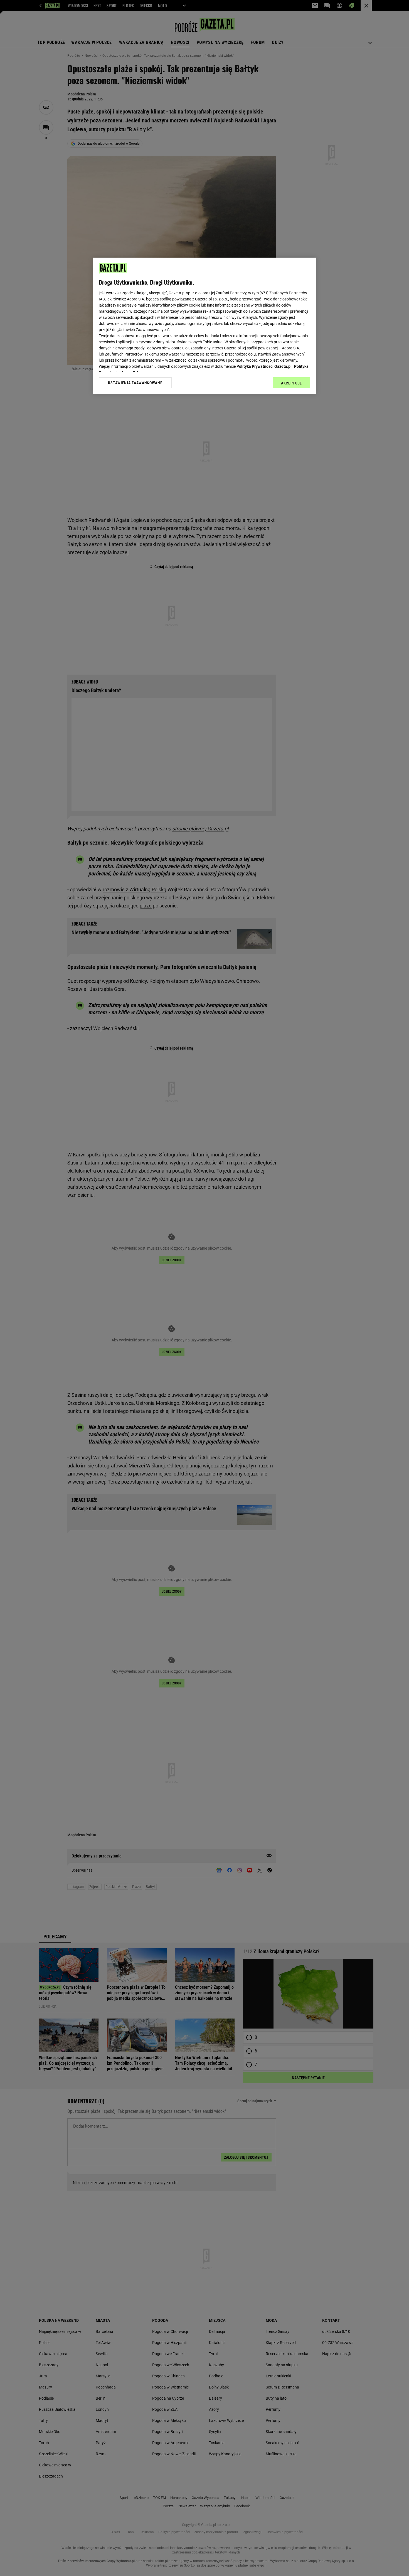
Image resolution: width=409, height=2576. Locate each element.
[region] (204, 326)
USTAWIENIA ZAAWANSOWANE (135, 383)
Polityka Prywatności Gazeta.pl (264, 366)
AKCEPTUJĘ (291, 383)
